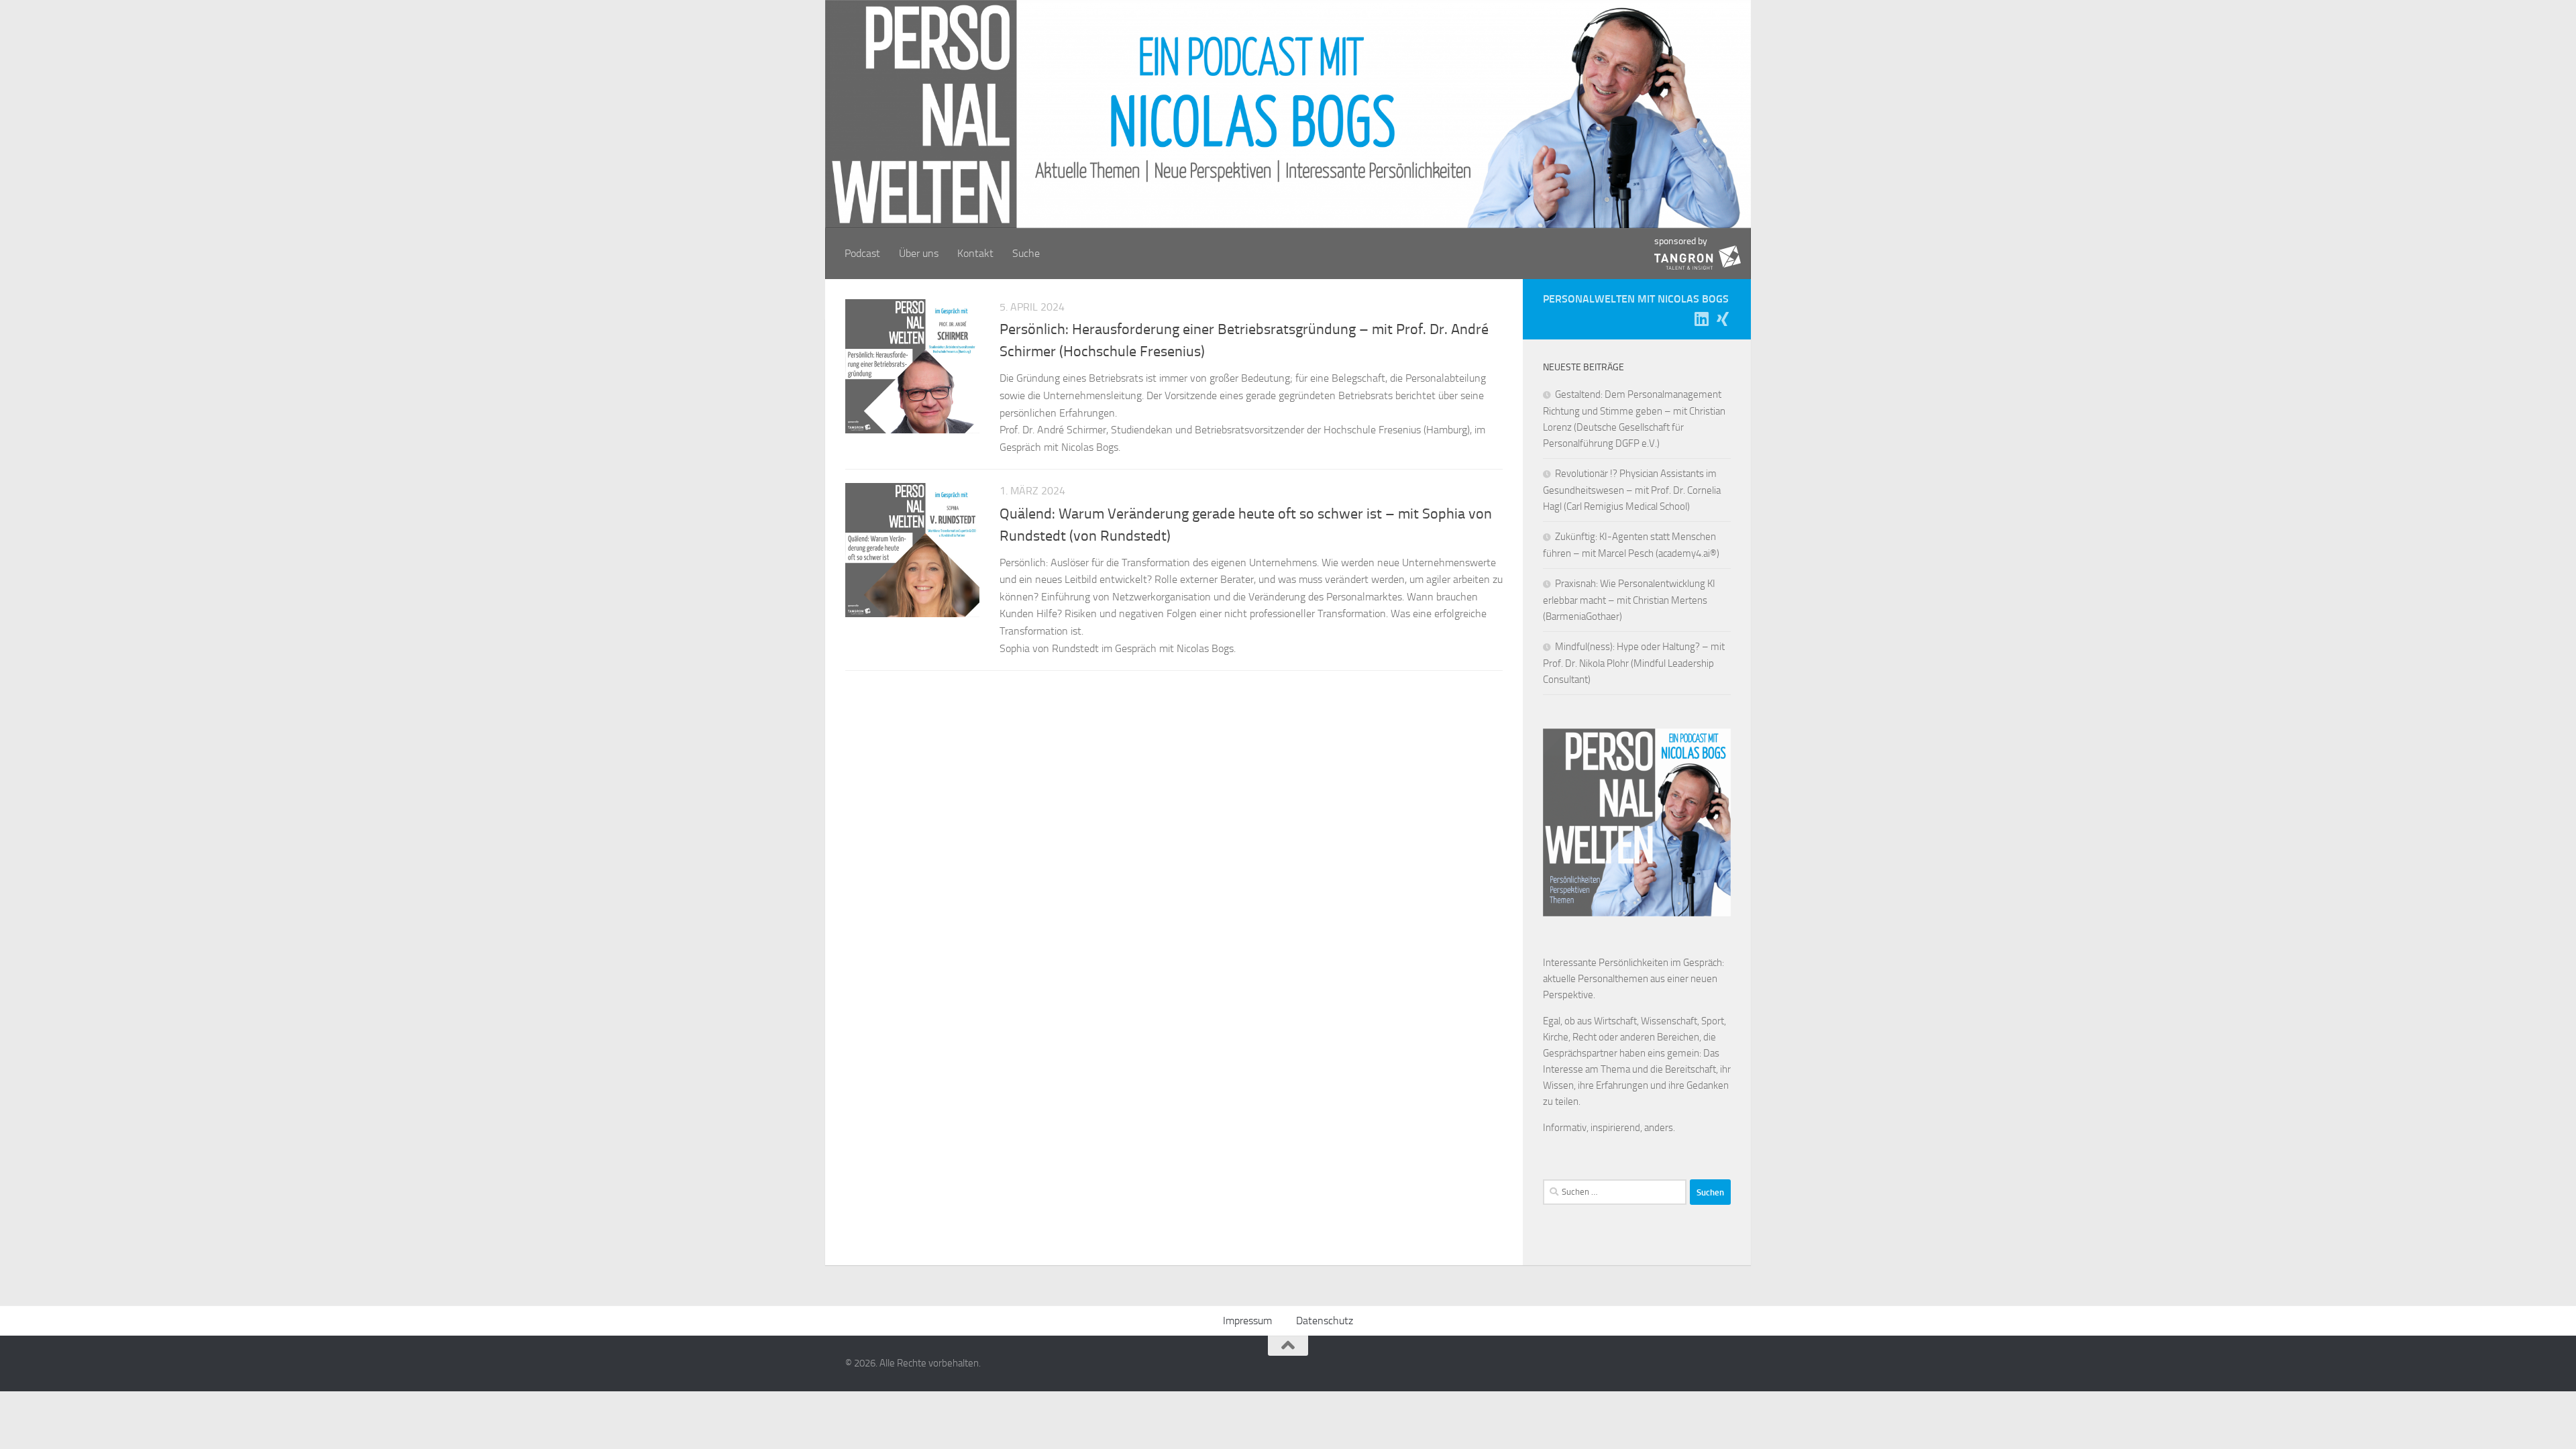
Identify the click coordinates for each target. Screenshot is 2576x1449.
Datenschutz (1325, 1321)
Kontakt (975, 253)
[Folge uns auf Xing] (1723, 319)
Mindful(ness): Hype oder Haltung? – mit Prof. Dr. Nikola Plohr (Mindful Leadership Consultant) (1634, 663)
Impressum (1247, 1321)
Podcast (862, 253)
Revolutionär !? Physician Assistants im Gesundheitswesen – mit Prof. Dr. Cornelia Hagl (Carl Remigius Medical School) (1632, 490)
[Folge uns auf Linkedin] (1701, 319)
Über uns (919, 253)
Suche (1026, 253)
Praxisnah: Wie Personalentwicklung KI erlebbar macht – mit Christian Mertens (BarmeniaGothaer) (1629, 600)
